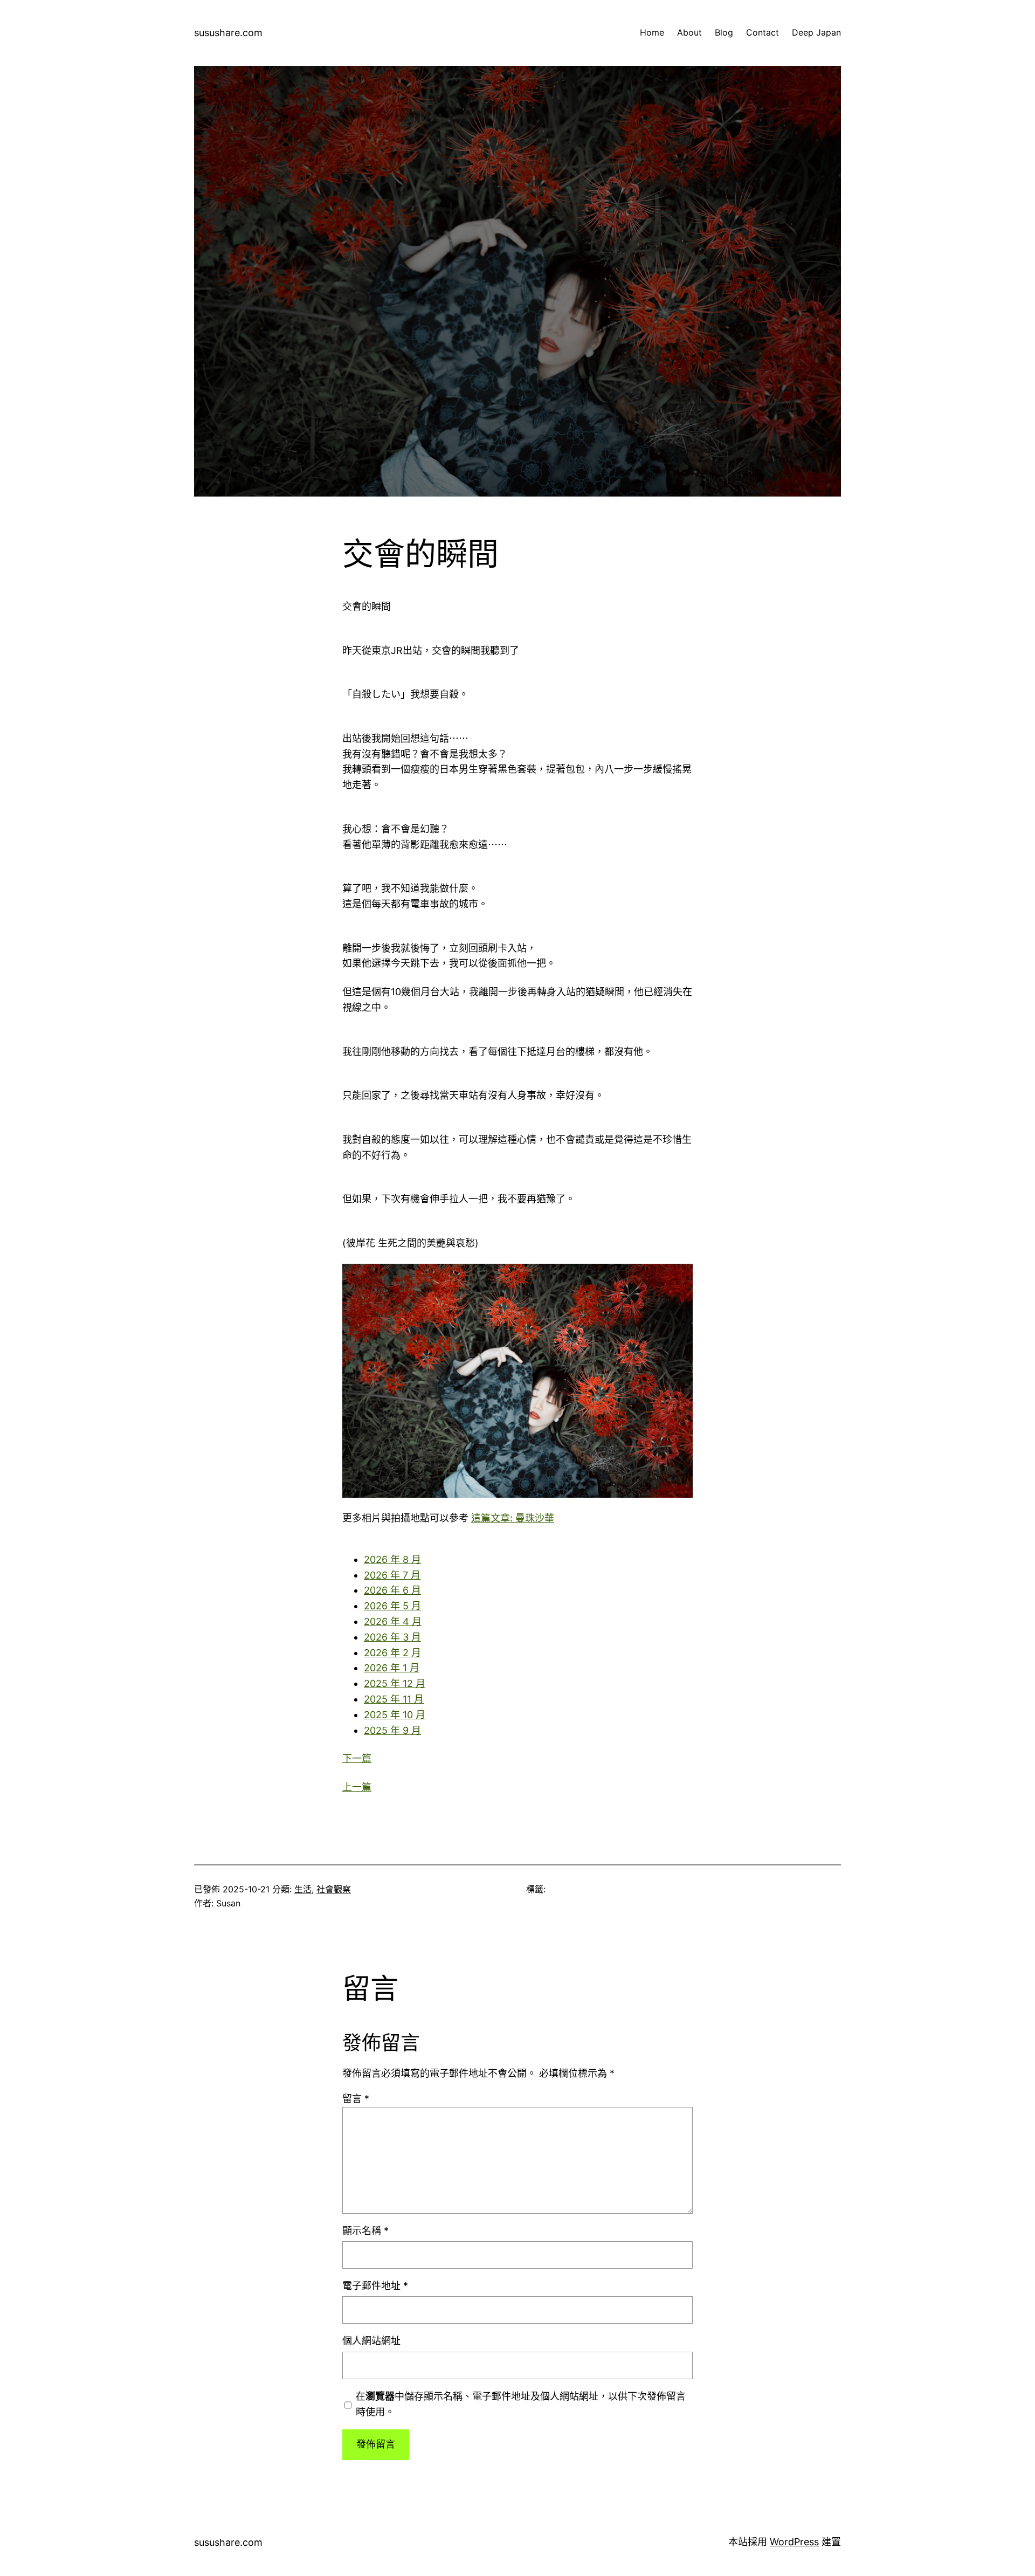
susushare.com (228, 33)
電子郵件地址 (375, 2286)
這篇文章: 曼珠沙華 (513, 1518)
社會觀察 (334, 1889)
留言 (356, 2099)
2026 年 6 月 (392, 1590)
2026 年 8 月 (392, 1559)
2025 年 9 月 (392, 1730)
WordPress (794, 2542)
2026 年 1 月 (392, 1668)
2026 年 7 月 (392, 1575)
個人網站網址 (371, 2341)
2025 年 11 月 (394, 1699)
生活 (303, 1889)
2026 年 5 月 (392, 1606)
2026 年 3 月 (392, 1637)
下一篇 (357, 1758)
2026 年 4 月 (393, 1621)
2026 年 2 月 (392, 1653)
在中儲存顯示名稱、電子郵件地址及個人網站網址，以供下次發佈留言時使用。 (521, 2404)
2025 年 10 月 (395, 1715)
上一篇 (357, 1787)
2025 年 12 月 (395, 1683)
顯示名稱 (365, 2231)
